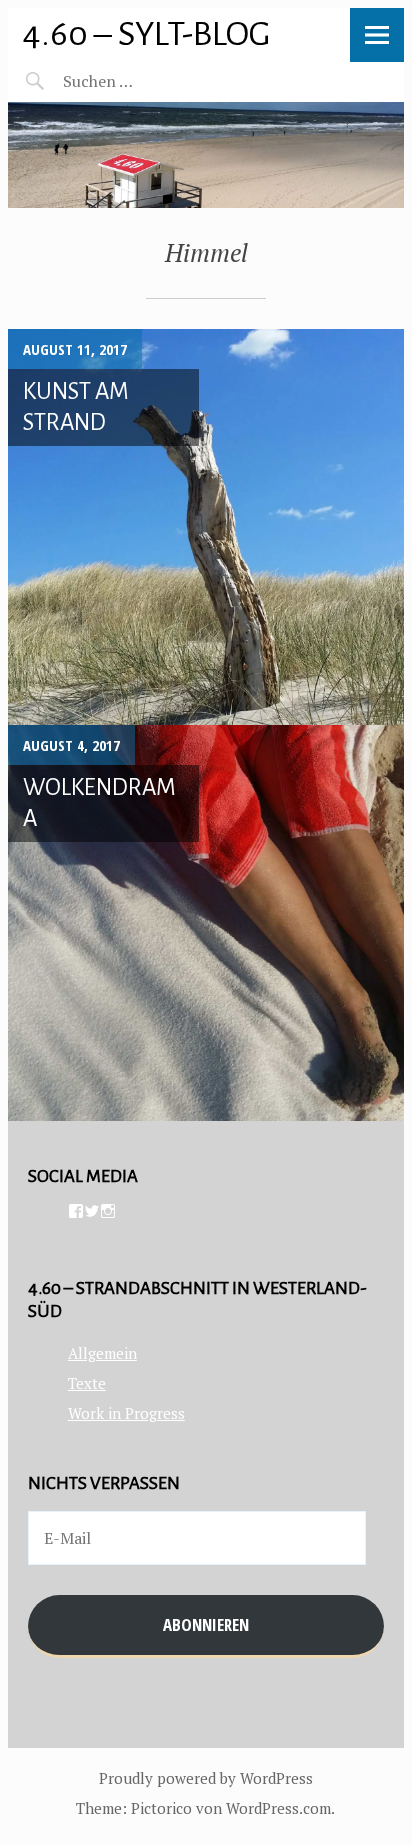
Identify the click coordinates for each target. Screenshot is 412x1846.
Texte (87, 1383)
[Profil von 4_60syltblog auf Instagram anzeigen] (108, 1211)
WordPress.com (278, 1808)
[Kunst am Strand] (206, 527)
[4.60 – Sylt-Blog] (206, 155)
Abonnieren (206, 1624)
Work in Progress (126, 1413)
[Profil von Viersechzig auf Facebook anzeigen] (76, 1211)
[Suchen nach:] (145, 81)
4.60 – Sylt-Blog (146, 33)
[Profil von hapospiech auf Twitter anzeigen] (92, 1211)
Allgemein (102, 1353)
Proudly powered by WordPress (206, 1778)
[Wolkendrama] (206, 923)
